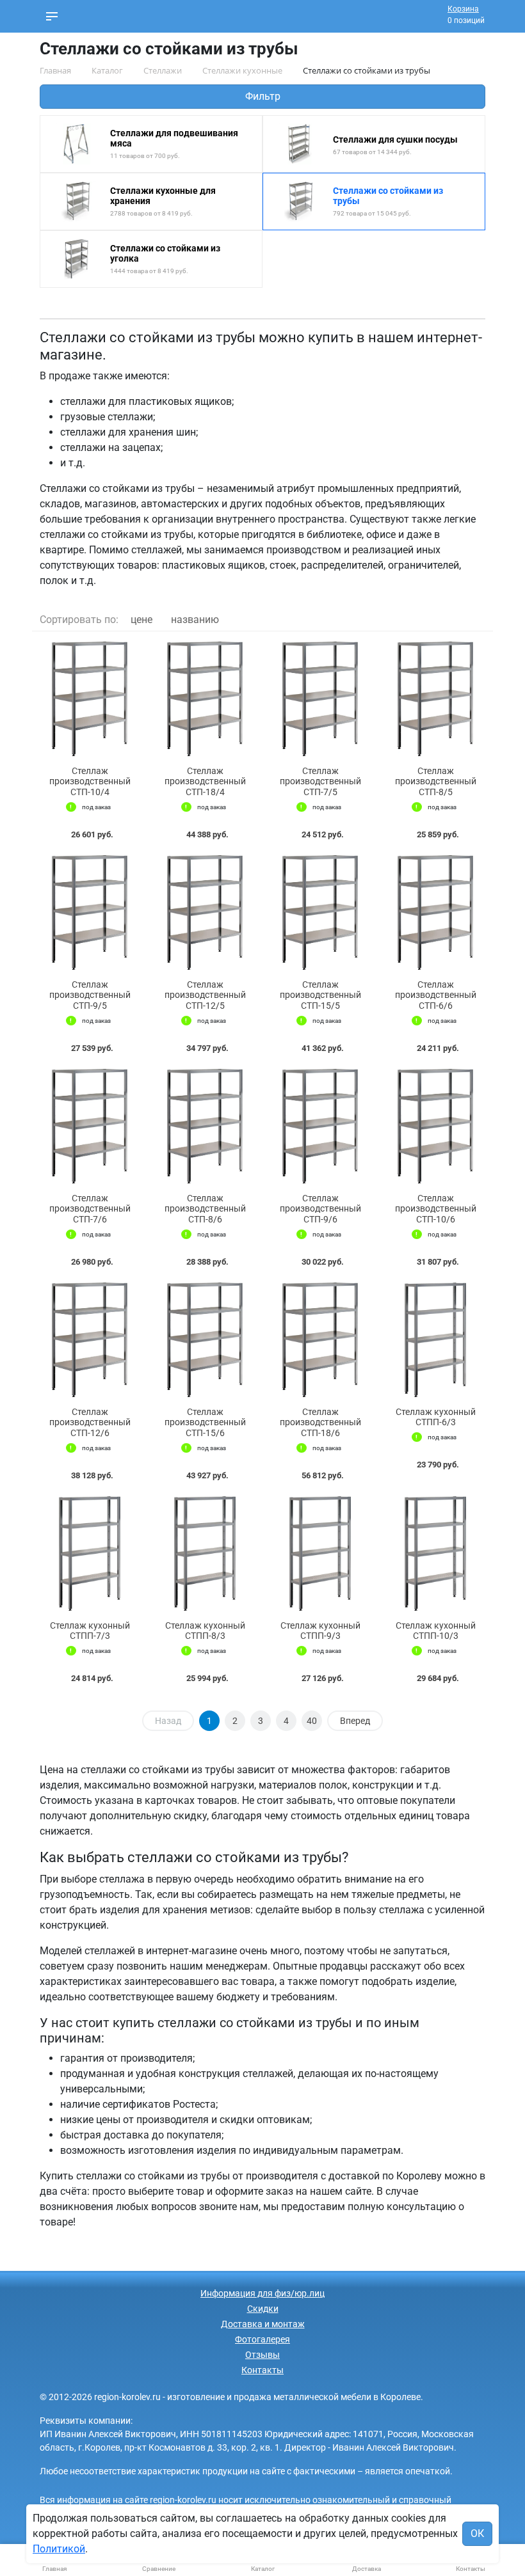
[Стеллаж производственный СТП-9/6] (320, 1126)
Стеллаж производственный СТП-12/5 (205, 995)
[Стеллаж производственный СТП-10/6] (435, 1126)
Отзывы (262, 2355)
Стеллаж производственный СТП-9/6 (320, 1209)
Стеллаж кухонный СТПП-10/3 (436, 1631)
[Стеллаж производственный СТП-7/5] (320, 699)
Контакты (262, 2370)
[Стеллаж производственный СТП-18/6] (320, 1340)
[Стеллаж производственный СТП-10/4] (90, 699)
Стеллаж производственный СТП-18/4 (205, 782)
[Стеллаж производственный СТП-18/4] (205, 699)
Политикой (59, 2549)
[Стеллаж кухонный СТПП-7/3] (90, 1553)
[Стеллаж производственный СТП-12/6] (90, 1340)
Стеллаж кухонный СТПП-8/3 (205, 1631)
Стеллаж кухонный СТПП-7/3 (90, 1631)
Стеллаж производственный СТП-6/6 (436, 995)
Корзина (463, 9)
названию (195, 620)
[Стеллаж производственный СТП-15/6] (205, 1340)
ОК (477, 2533)
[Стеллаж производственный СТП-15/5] (320, 913)
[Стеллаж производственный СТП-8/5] (435, 699)
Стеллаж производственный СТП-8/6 (205, 1209)
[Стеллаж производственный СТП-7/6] (90, 1126)
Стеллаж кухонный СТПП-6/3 (436, 1417)
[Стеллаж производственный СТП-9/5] (90, 913)
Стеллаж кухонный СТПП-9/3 (320, 1631)
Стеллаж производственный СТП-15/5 (320, 995)
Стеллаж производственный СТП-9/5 (90, 995)
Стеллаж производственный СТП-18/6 (320, 1423)
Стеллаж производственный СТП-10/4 (90, 782)
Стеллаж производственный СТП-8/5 (436, 782)
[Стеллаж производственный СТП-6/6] (435, 913)
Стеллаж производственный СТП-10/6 (436, 1209)
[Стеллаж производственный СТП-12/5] (205, 913)
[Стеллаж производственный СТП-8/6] (205, 1126)
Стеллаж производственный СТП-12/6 (90, 1423)
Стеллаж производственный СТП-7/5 (320, 782)
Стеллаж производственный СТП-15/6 (205, 1423)
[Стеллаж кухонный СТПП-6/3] (435, 1340)
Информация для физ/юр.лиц (262, 2293)
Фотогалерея (262, 2339)
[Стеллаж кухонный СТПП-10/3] (435, 1553)
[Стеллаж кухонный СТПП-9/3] (320, 1553)
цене (141, 620)
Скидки (263, 2309)
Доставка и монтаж (263, 2324)
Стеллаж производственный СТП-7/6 (90, 1209)
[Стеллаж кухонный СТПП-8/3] (205, 1553)
